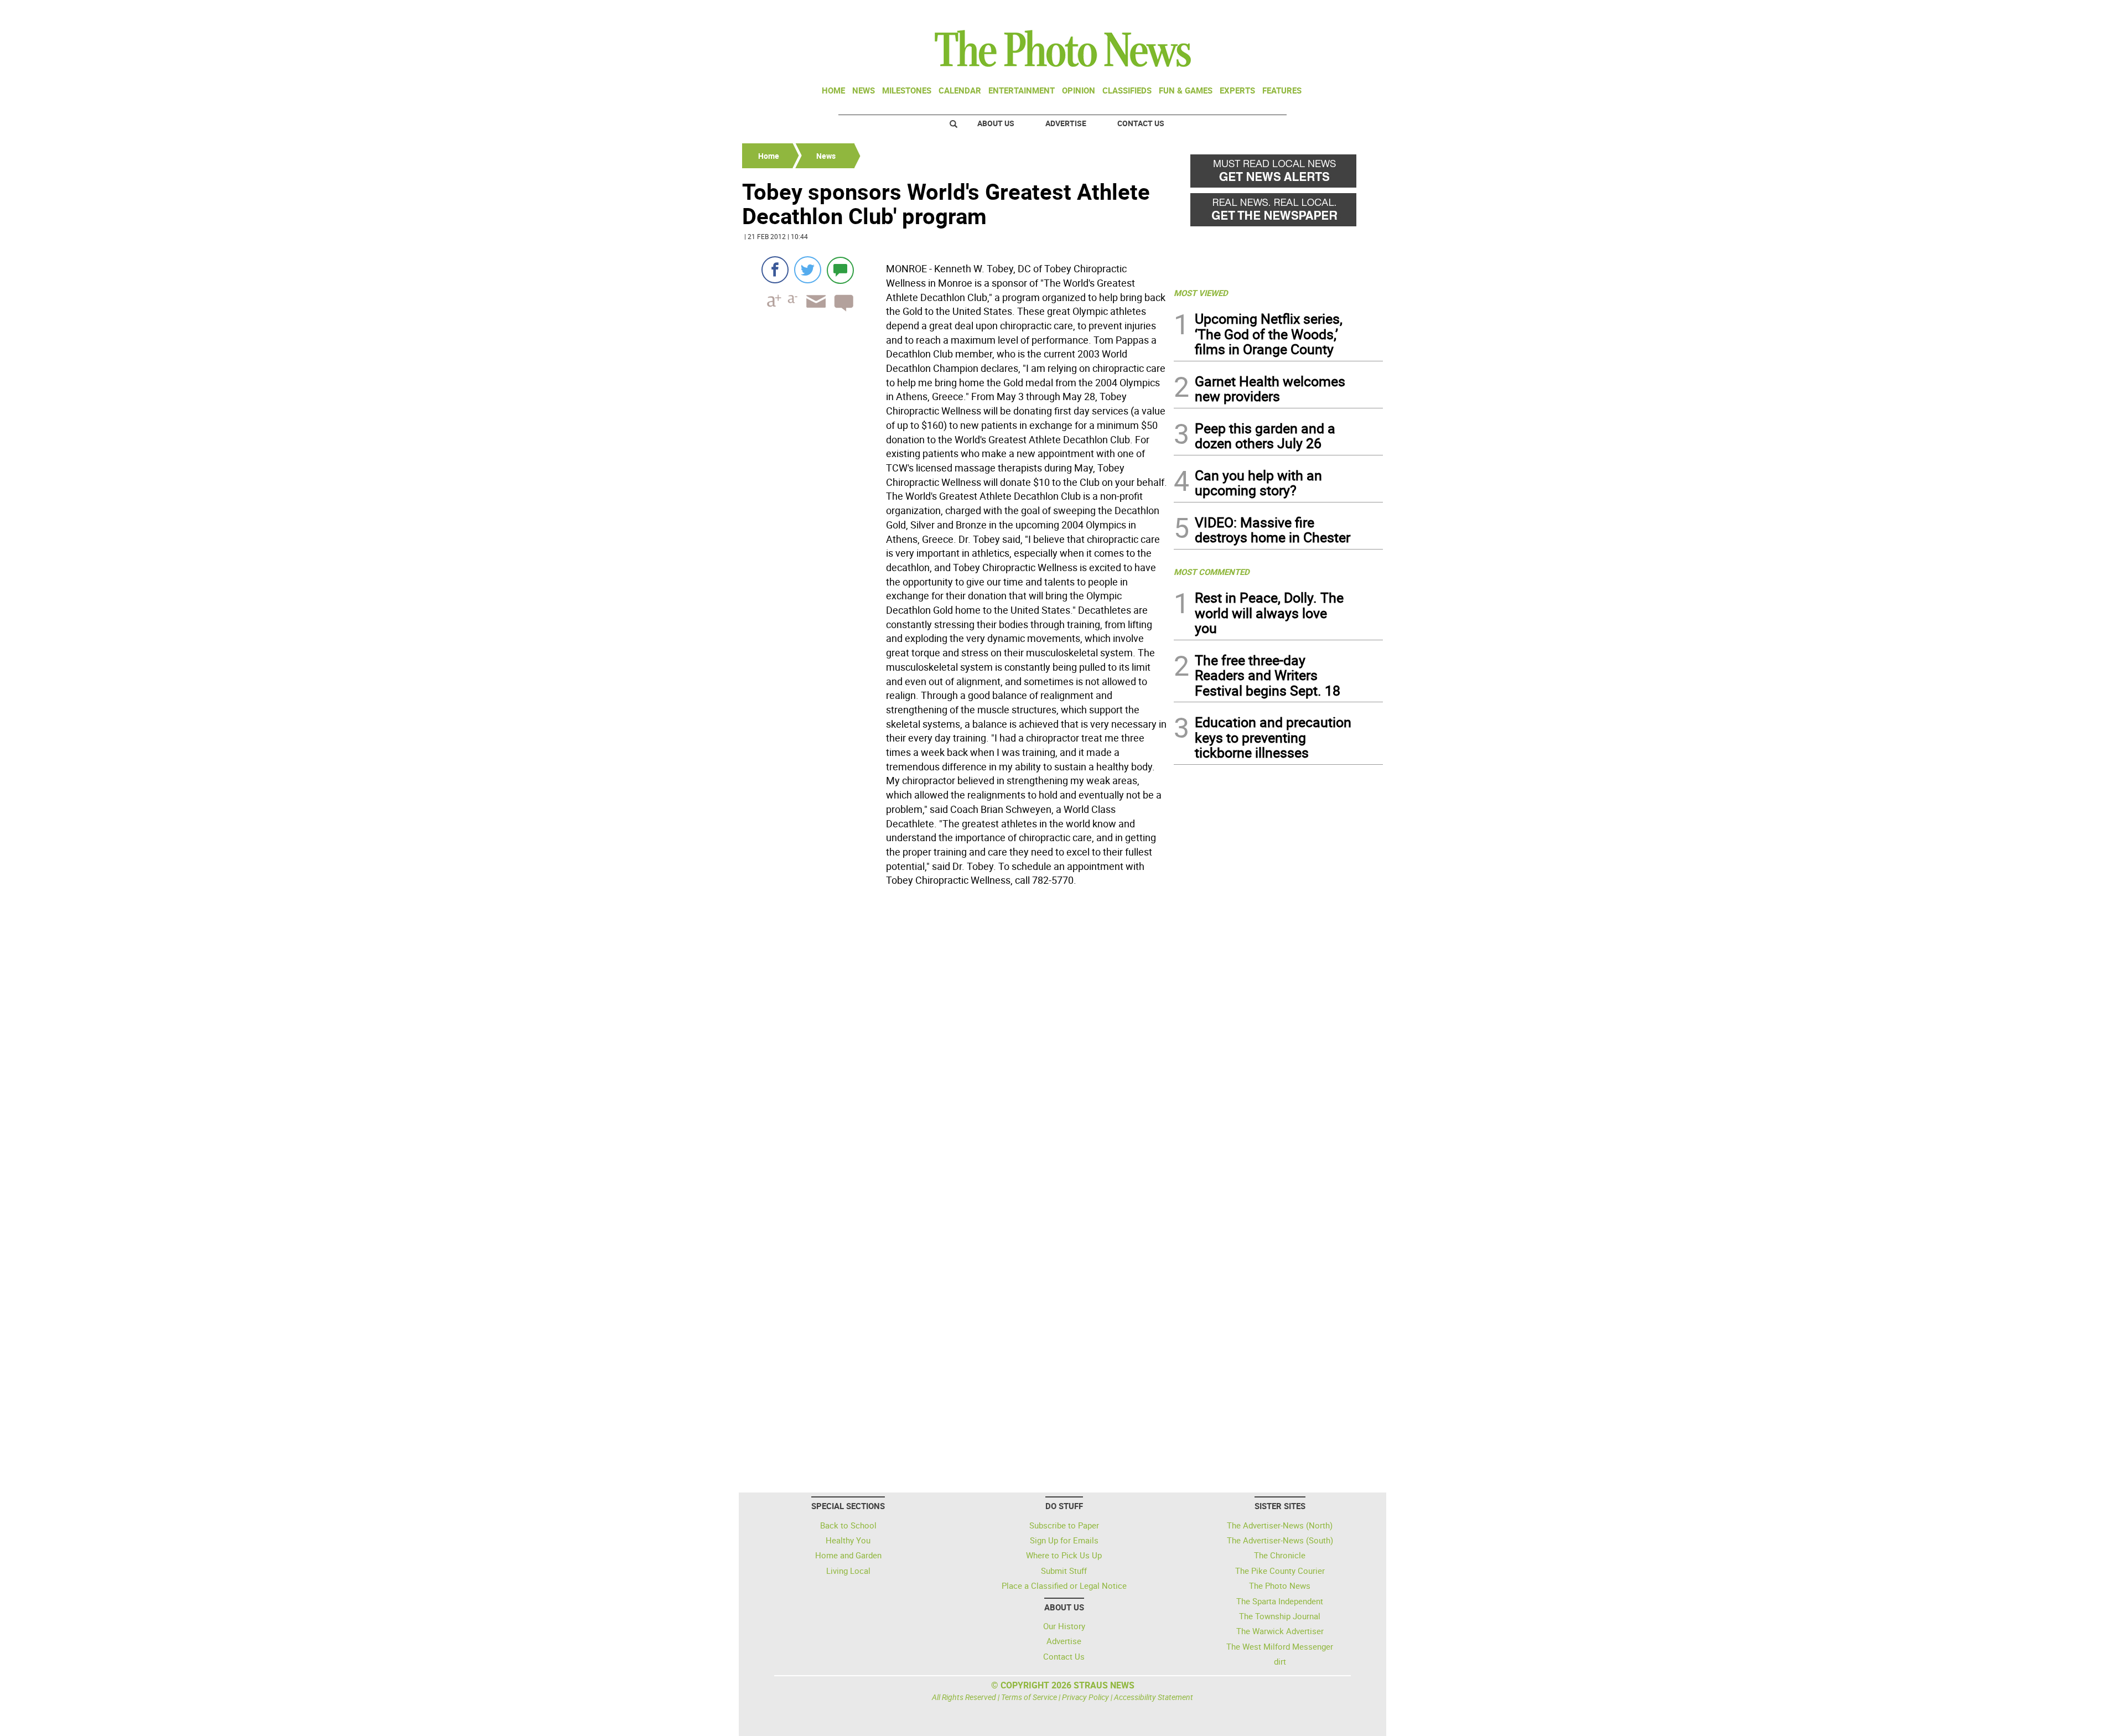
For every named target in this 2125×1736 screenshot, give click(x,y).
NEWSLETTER (1294, 13)
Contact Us (1141, 123)
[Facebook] (775, 270)
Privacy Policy (1085, 1697)
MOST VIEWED (1201, 293)
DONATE (1356, 13)
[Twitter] (808, 270)
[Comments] (840, 270)
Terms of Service (1029, 1697)
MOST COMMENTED (1212, 572)
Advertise (1066, 123)
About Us (996, 123)
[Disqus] (955, 1043)
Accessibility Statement (1154, 1697)
